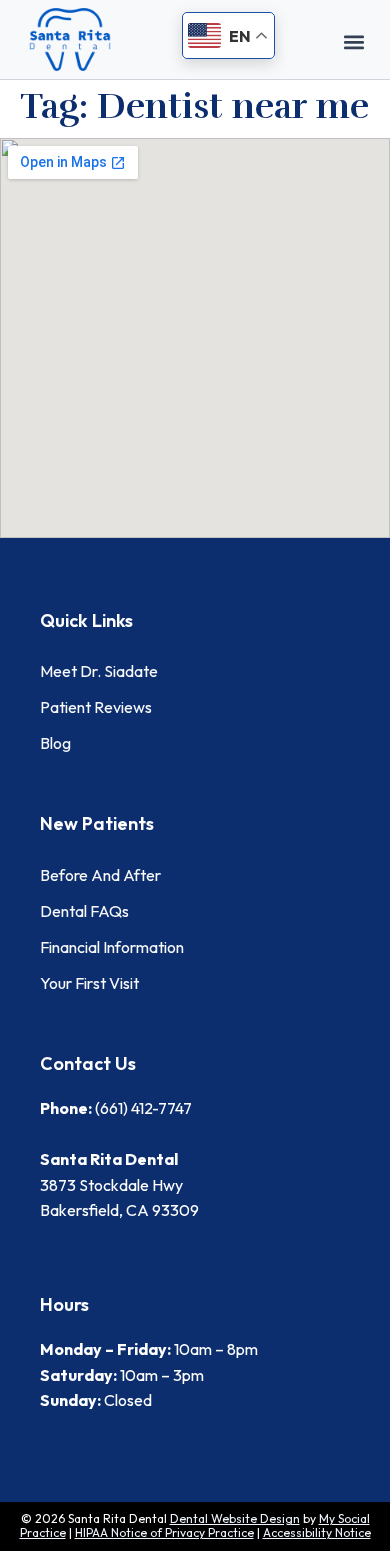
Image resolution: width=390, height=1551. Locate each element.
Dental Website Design (235, 1518)
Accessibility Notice (317, 1532)
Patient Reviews (96, 707)
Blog (55, 743)
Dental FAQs (84, 911)
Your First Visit (89, 983)
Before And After (100, 875)
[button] (354, 41)
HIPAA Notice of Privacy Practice (164, 1532)
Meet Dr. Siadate (99, 671)
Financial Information (112, 947)
